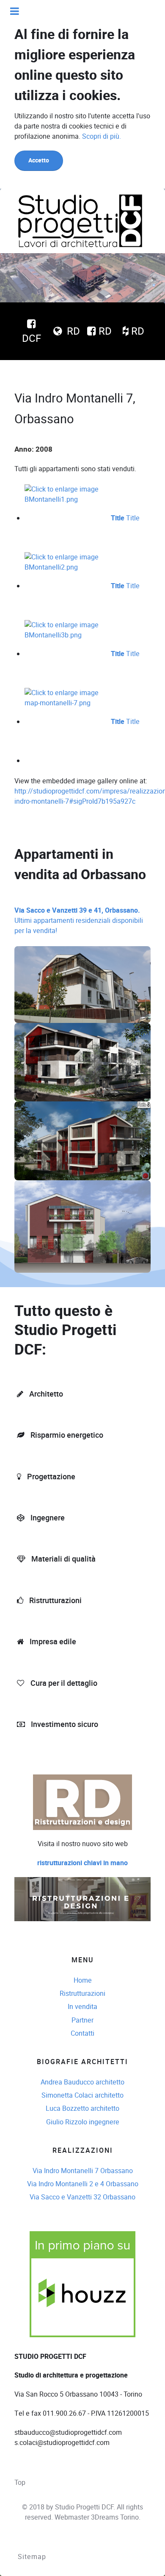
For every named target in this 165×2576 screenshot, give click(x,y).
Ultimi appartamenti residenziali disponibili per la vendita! (79, 921)
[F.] (80, 221)
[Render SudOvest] (82, 1062)
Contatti (82, 2033)
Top (20, 2482)
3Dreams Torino (115, 2517)
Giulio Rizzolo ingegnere (83, 2122)
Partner (82, 2020)
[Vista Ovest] (82, 1226)
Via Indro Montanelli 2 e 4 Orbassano (83, 2184)
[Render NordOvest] (82, 1141)
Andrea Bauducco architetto (82, 2082)
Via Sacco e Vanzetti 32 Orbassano (82, 2197)
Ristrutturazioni (82, 1993)
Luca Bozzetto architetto (82, 2108)
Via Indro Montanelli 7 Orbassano (83, 2171)
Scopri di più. (102, 136)
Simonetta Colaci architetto (82, 2095)
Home (83, 1980)
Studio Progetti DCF (84, 2507)
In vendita (82, 2007)
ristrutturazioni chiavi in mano (82, 1863)
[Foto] (82, 985)
